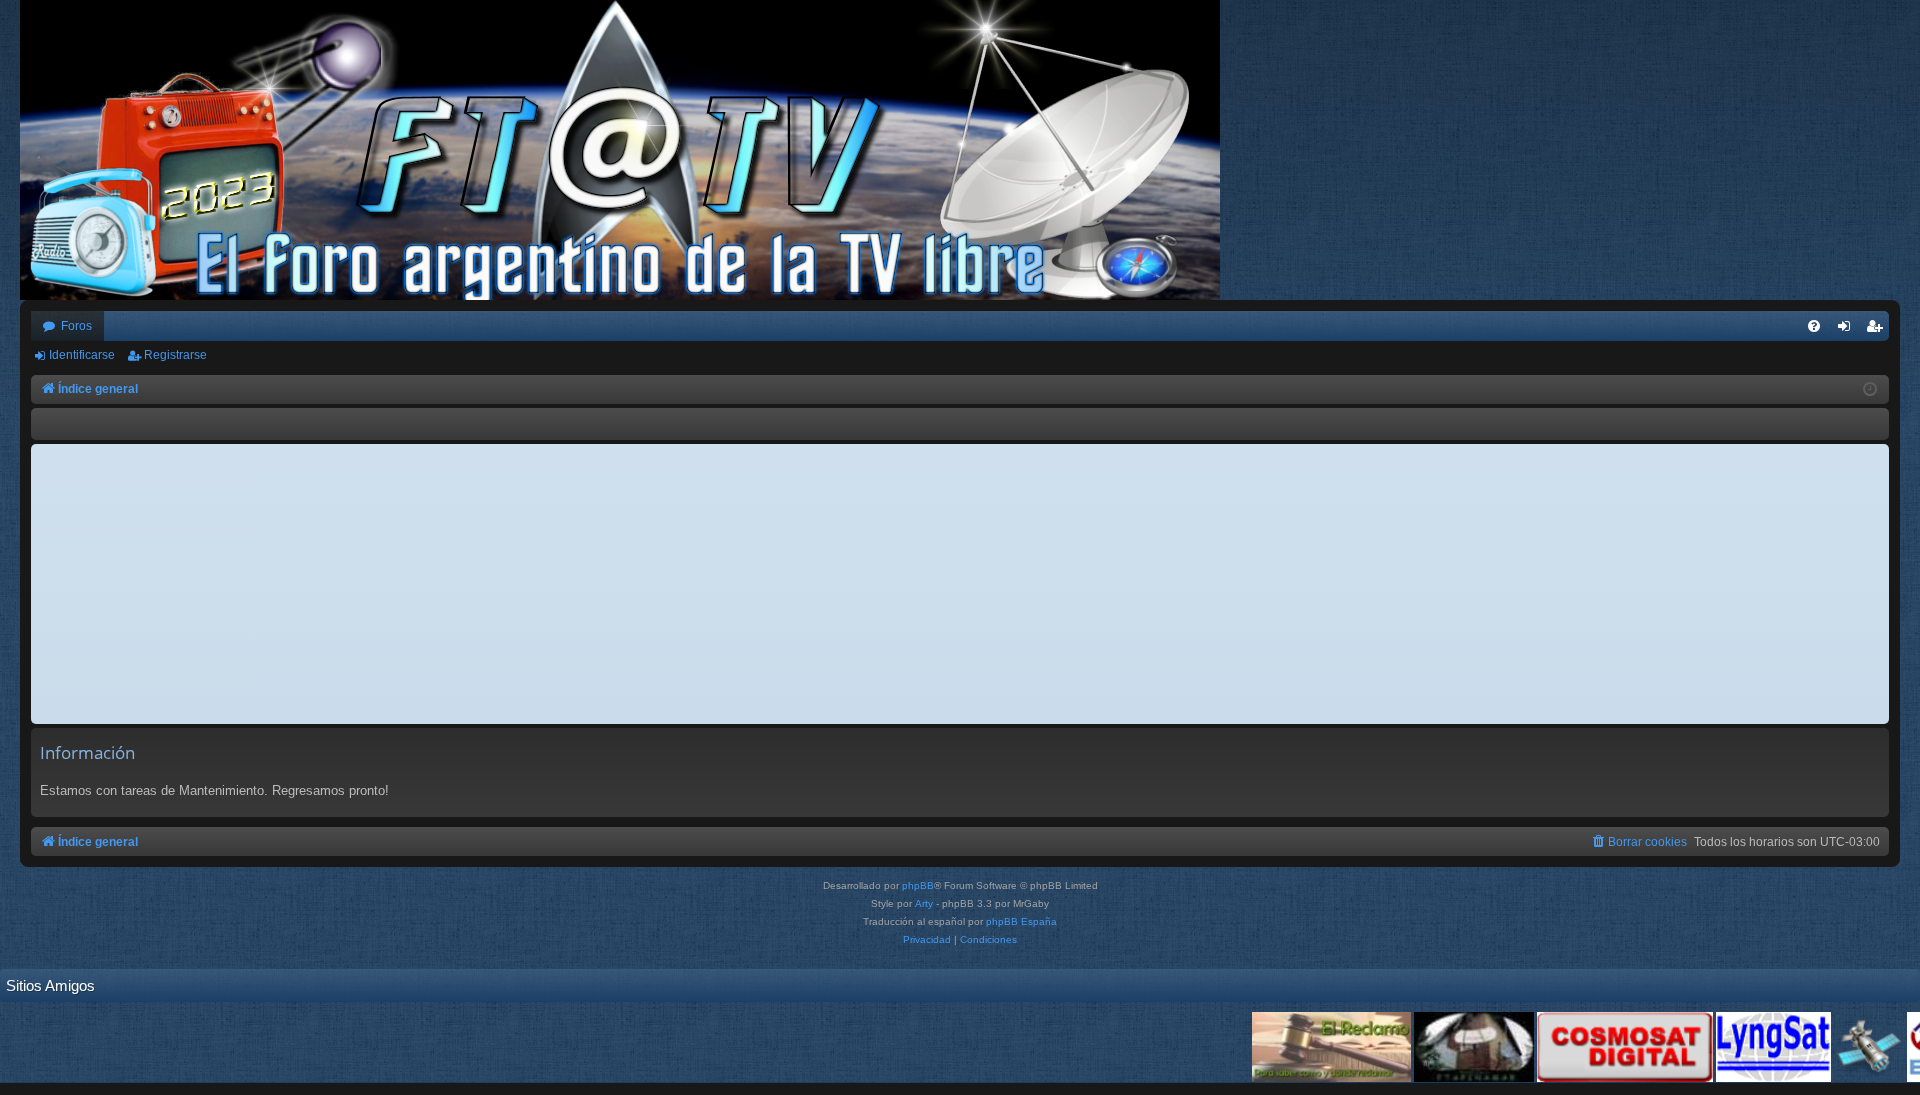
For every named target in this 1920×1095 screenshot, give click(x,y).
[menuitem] (1814, 326)
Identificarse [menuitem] (1848, 330)
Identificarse (82, 355)
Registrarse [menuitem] (1878, 330)
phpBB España (1021, 921)
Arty (924, 903)
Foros (76, 326)
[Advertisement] (960, 584)
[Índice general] (630, 150)
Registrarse (175, 355)
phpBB (918, 885)
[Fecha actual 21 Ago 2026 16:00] (1870, 390)
